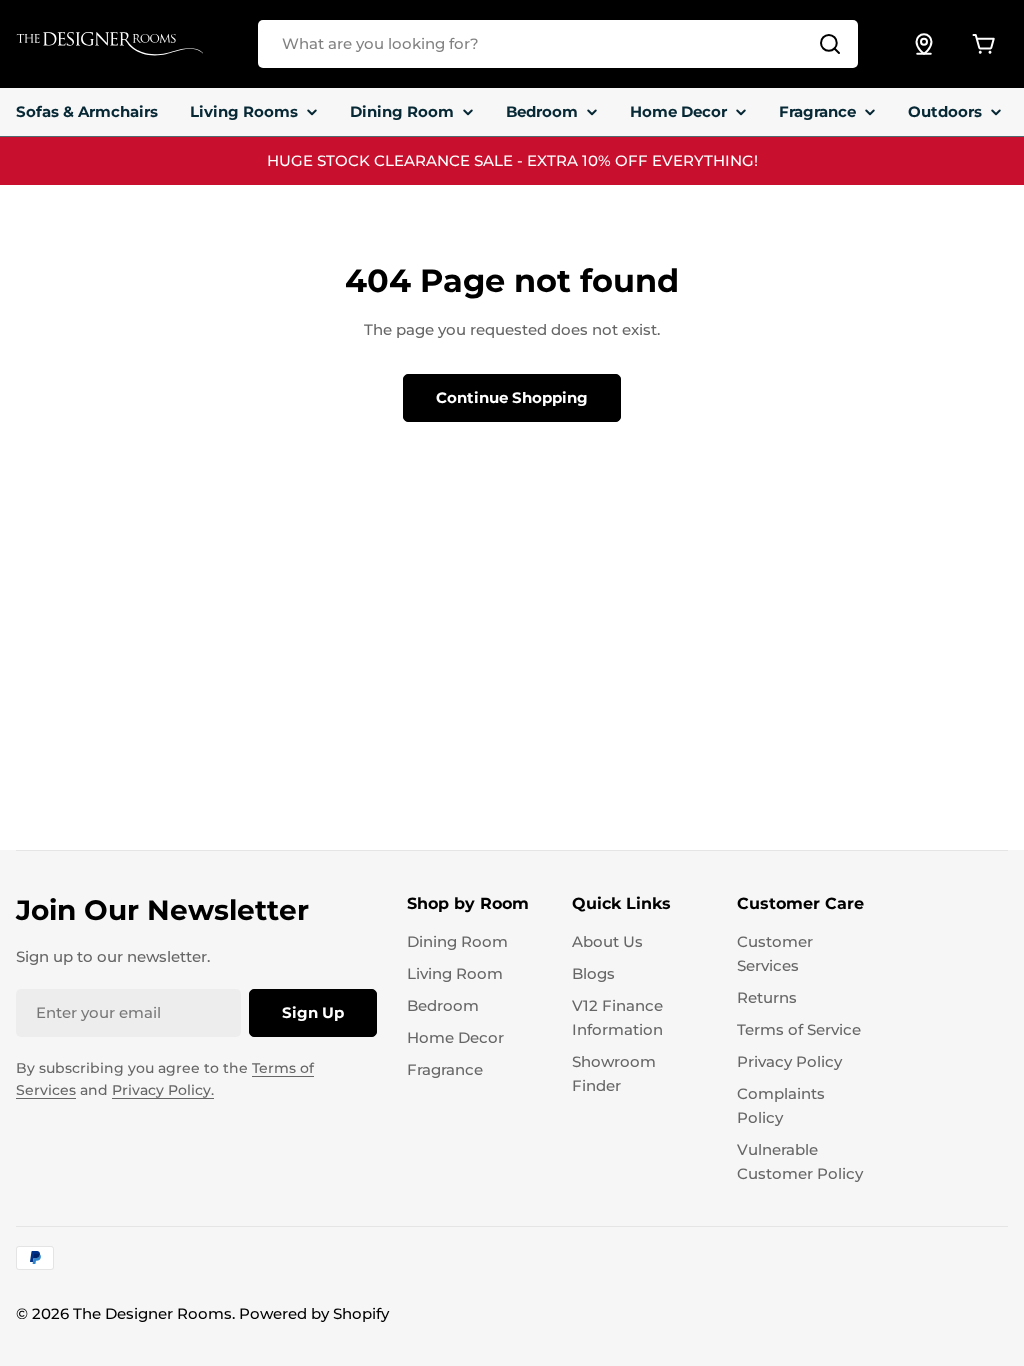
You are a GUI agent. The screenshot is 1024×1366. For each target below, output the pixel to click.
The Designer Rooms (152, 1313)
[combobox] (558, 44)
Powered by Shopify (314, 1313)
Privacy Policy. (163, 1090)
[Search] (830, 44)
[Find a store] (924, 44)
